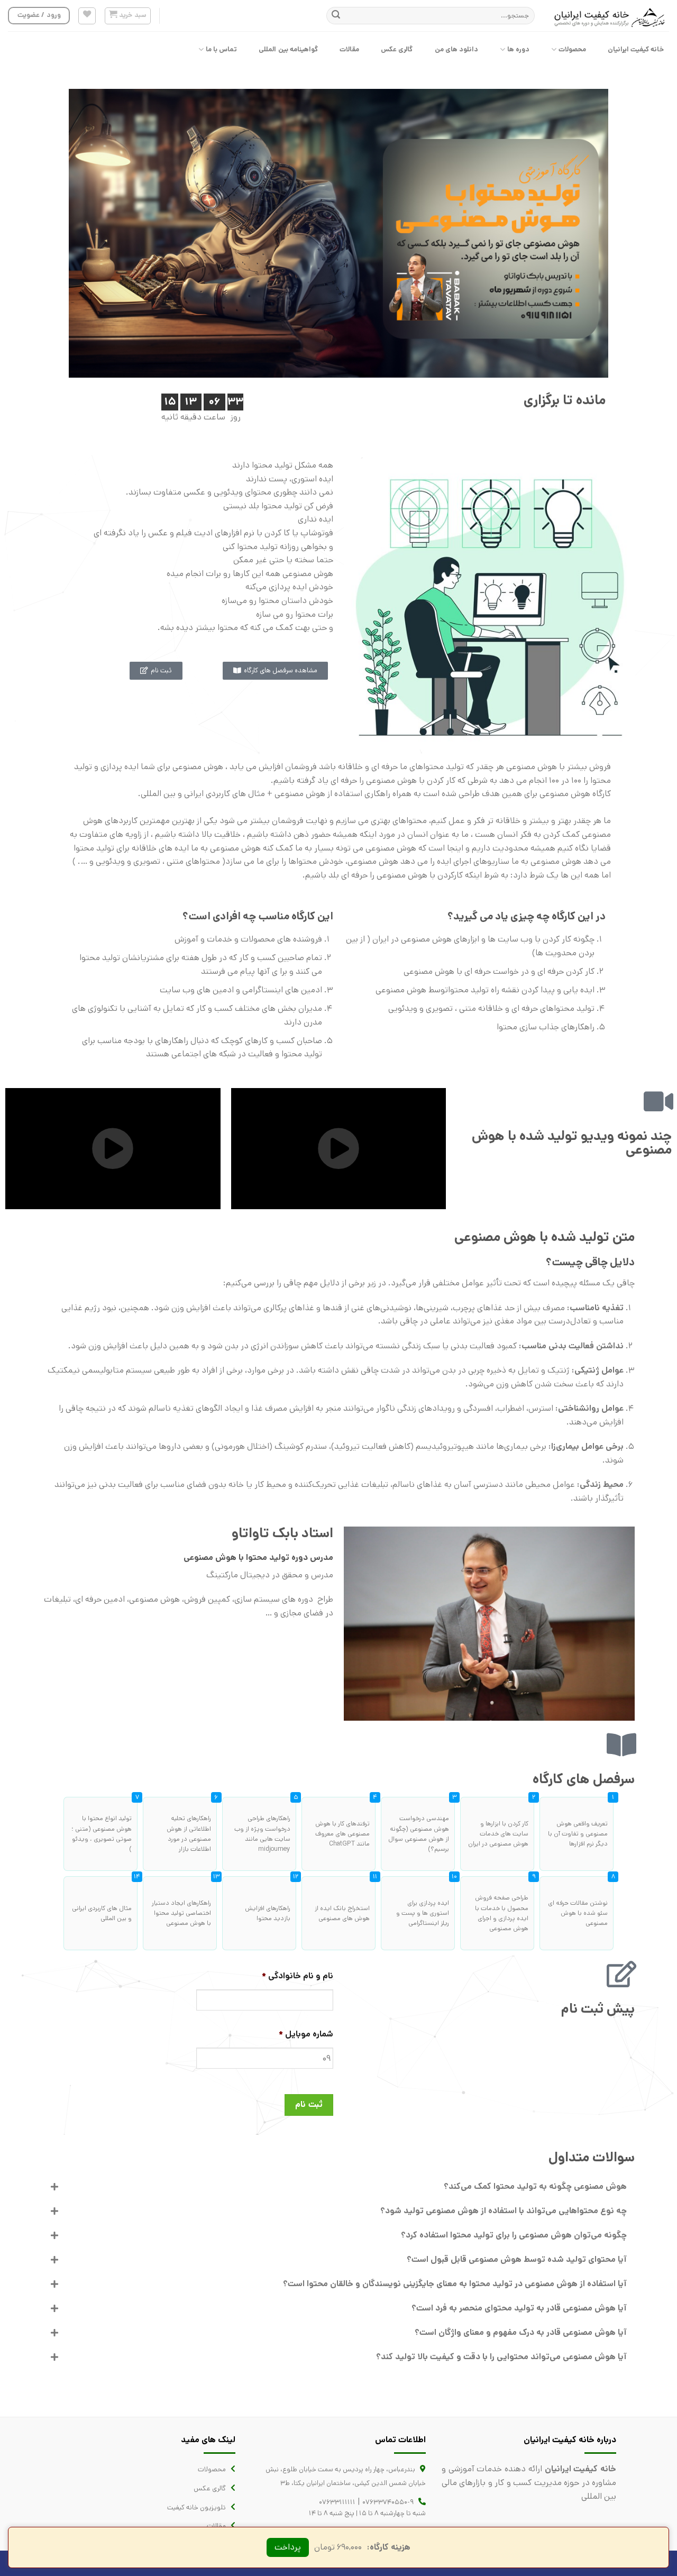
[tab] (338, 2187)
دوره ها (518, 49)
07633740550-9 (388, 2502)
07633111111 (337, 2502)
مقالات (349, 49)
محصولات (572, 49)
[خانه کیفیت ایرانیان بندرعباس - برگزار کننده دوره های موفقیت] (610, 16)
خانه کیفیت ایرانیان (636, 49)
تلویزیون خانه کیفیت (196, 2508)
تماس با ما (222, 49)
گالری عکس (397, 49)
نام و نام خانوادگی (298, 1976)
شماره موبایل (306, 2035)
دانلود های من (457, 49)
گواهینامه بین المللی (288, 49)
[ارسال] (336, 16)
